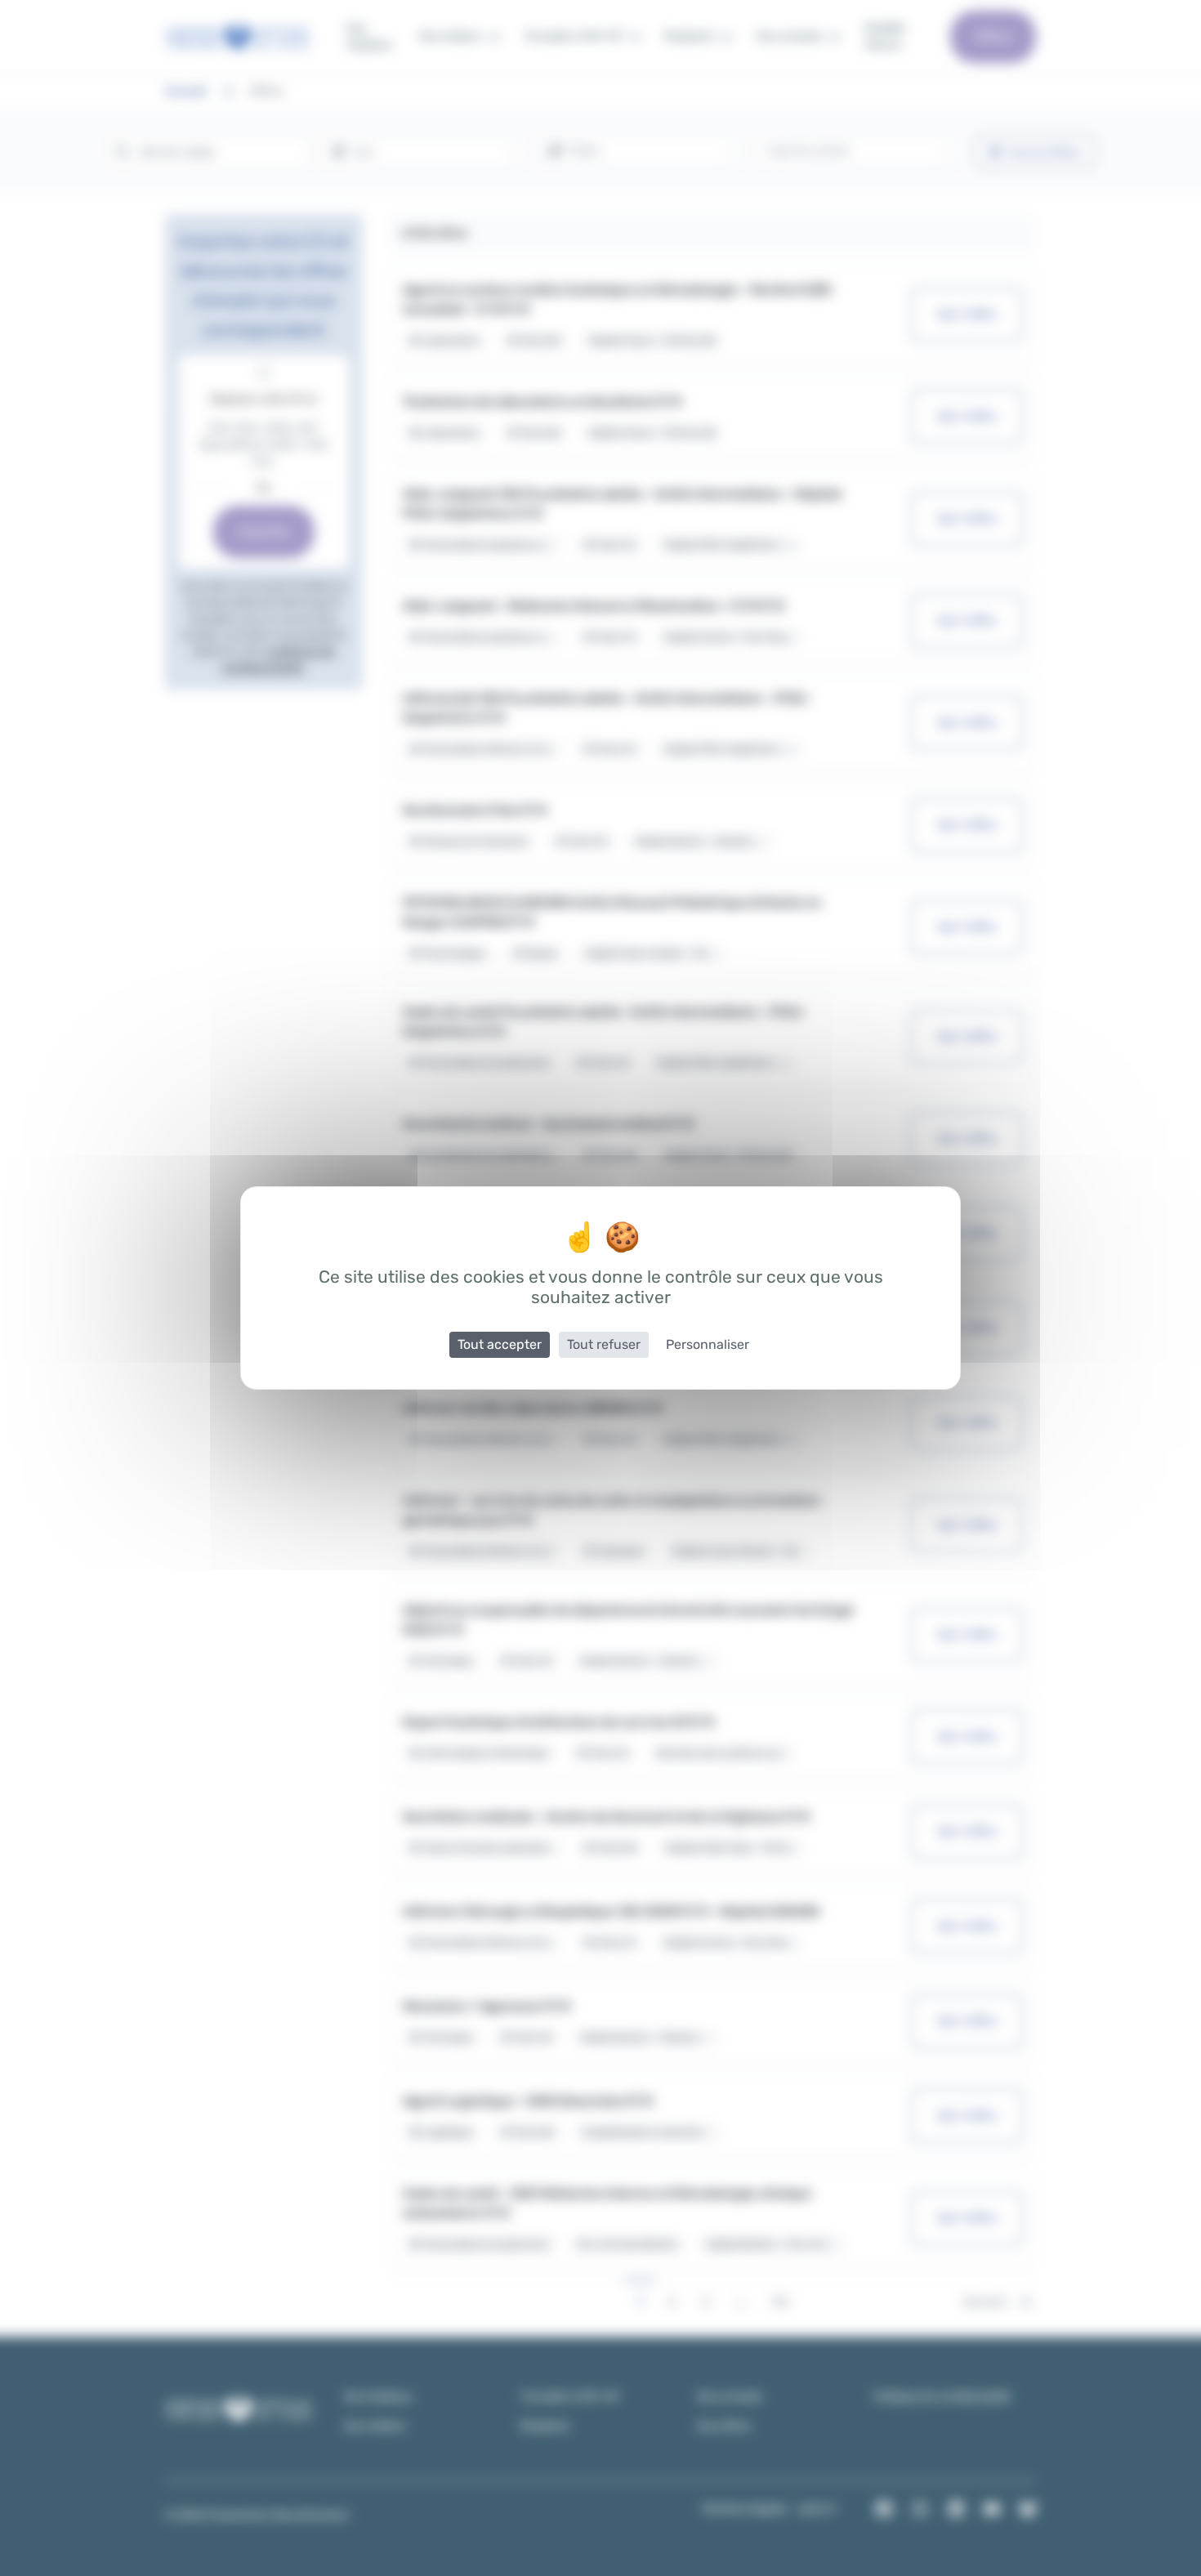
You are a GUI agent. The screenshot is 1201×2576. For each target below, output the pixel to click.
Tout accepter (500, 1344)
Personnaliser (708, 1344)
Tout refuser (604, 1344)
